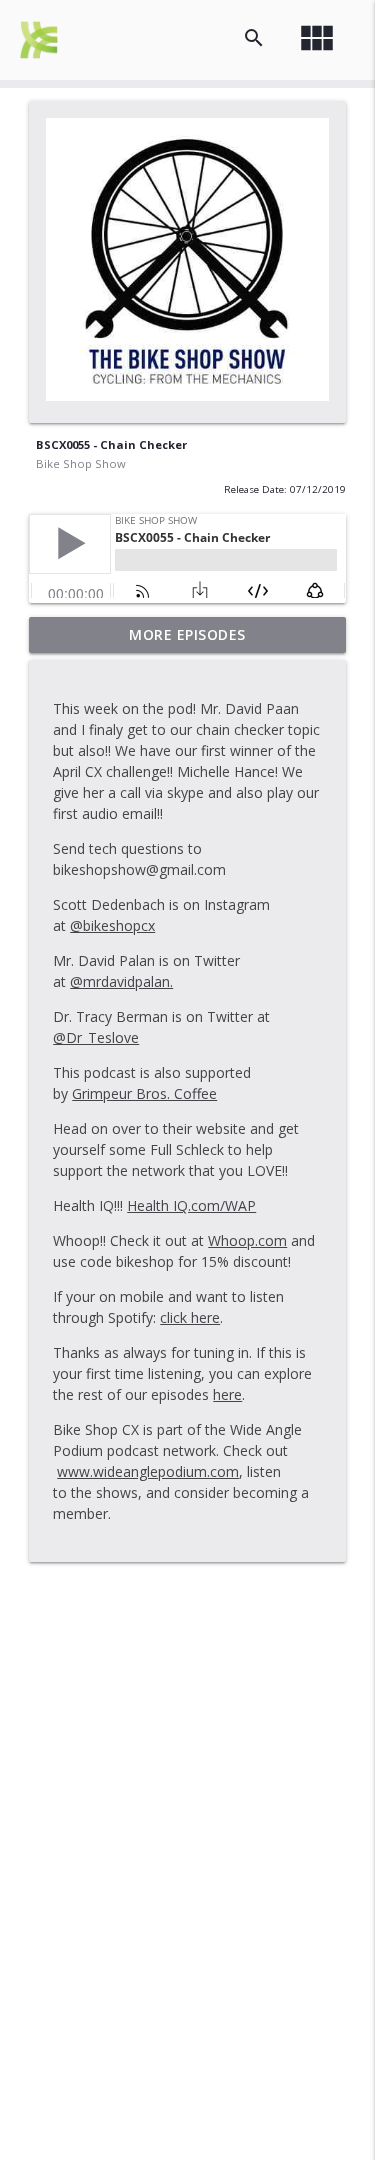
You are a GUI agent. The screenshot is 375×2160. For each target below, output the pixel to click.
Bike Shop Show (81, 463)
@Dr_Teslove (96, 1037)
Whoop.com (247, 1240)
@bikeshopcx (112, 925)
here (227, 1394)
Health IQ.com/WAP (191, 1205)
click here (190, 1317)
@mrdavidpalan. (121, 981)
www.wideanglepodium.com (148, 1471)
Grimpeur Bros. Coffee (144, 1093)
